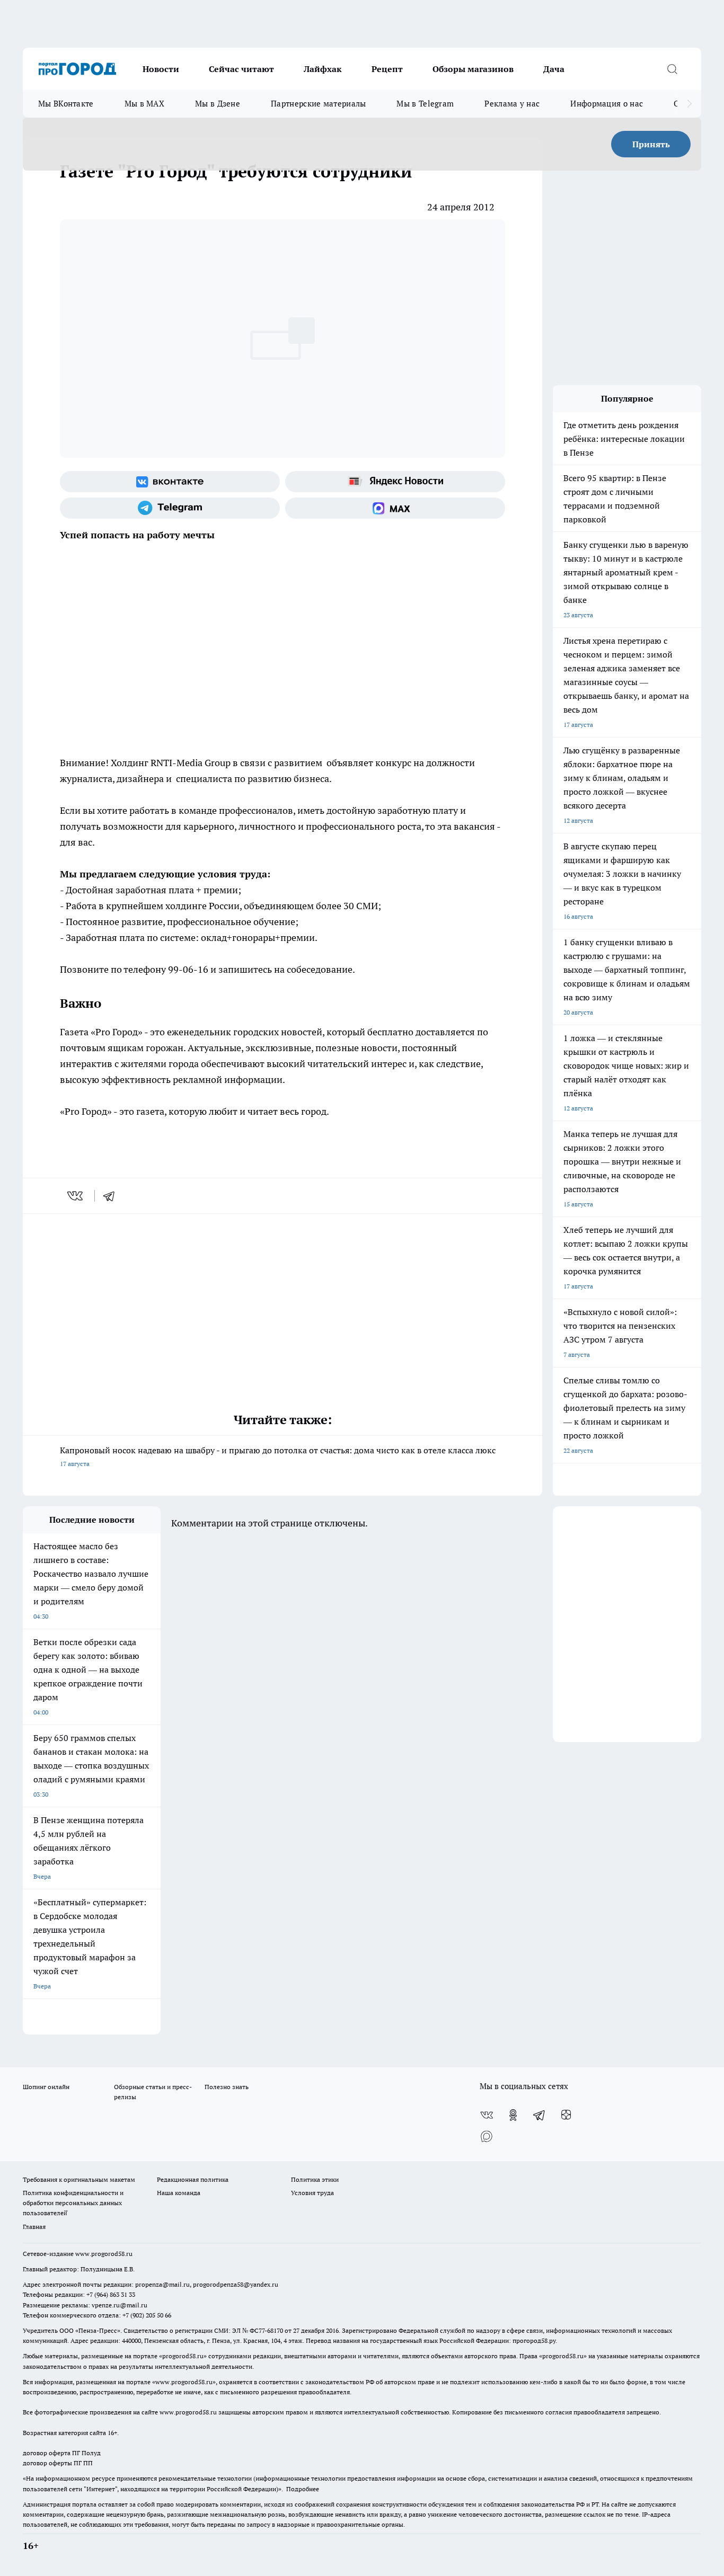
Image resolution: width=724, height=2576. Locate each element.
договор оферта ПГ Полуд (62, 2453)
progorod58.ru (183, 2356)
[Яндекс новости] (395, 482)
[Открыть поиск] (672, 69)
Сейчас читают (241, 69)
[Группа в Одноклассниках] (513, 2115)
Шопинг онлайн (46, 2087)
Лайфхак (323, 69)
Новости (161, 69)
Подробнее (303, 2489)
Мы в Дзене (218, 104)
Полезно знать (227, 2087)
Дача (554, 69)
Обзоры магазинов (473, 69)
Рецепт (387, 69)
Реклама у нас (512, 104)
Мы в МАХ (144, 104)
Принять (651, 144)
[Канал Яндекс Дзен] (566, 2115)
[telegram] (112, 1196)
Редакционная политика (193, 2179)
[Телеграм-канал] (170, 508)
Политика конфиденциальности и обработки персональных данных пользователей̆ (73, 2203)
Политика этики (315, 2179)
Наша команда (179, 2193)
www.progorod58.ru (104, 2254)
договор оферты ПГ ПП (58, 2463)
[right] (689, 104)
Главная (34, 2227)
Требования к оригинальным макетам (79, 2179)
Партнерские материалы (318, 104)
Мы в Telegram (425, 104)
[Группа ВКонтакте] (170, 482)
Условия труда (312, 2193)
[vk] (76, 1196)
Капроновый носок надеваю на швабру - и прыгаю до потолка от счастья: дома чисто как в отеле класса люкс (278, 1456)
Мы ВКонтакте (66, 104)
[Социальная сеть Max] (395, 508)
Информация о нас (607, 104)
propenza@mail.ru (162, 2284)
